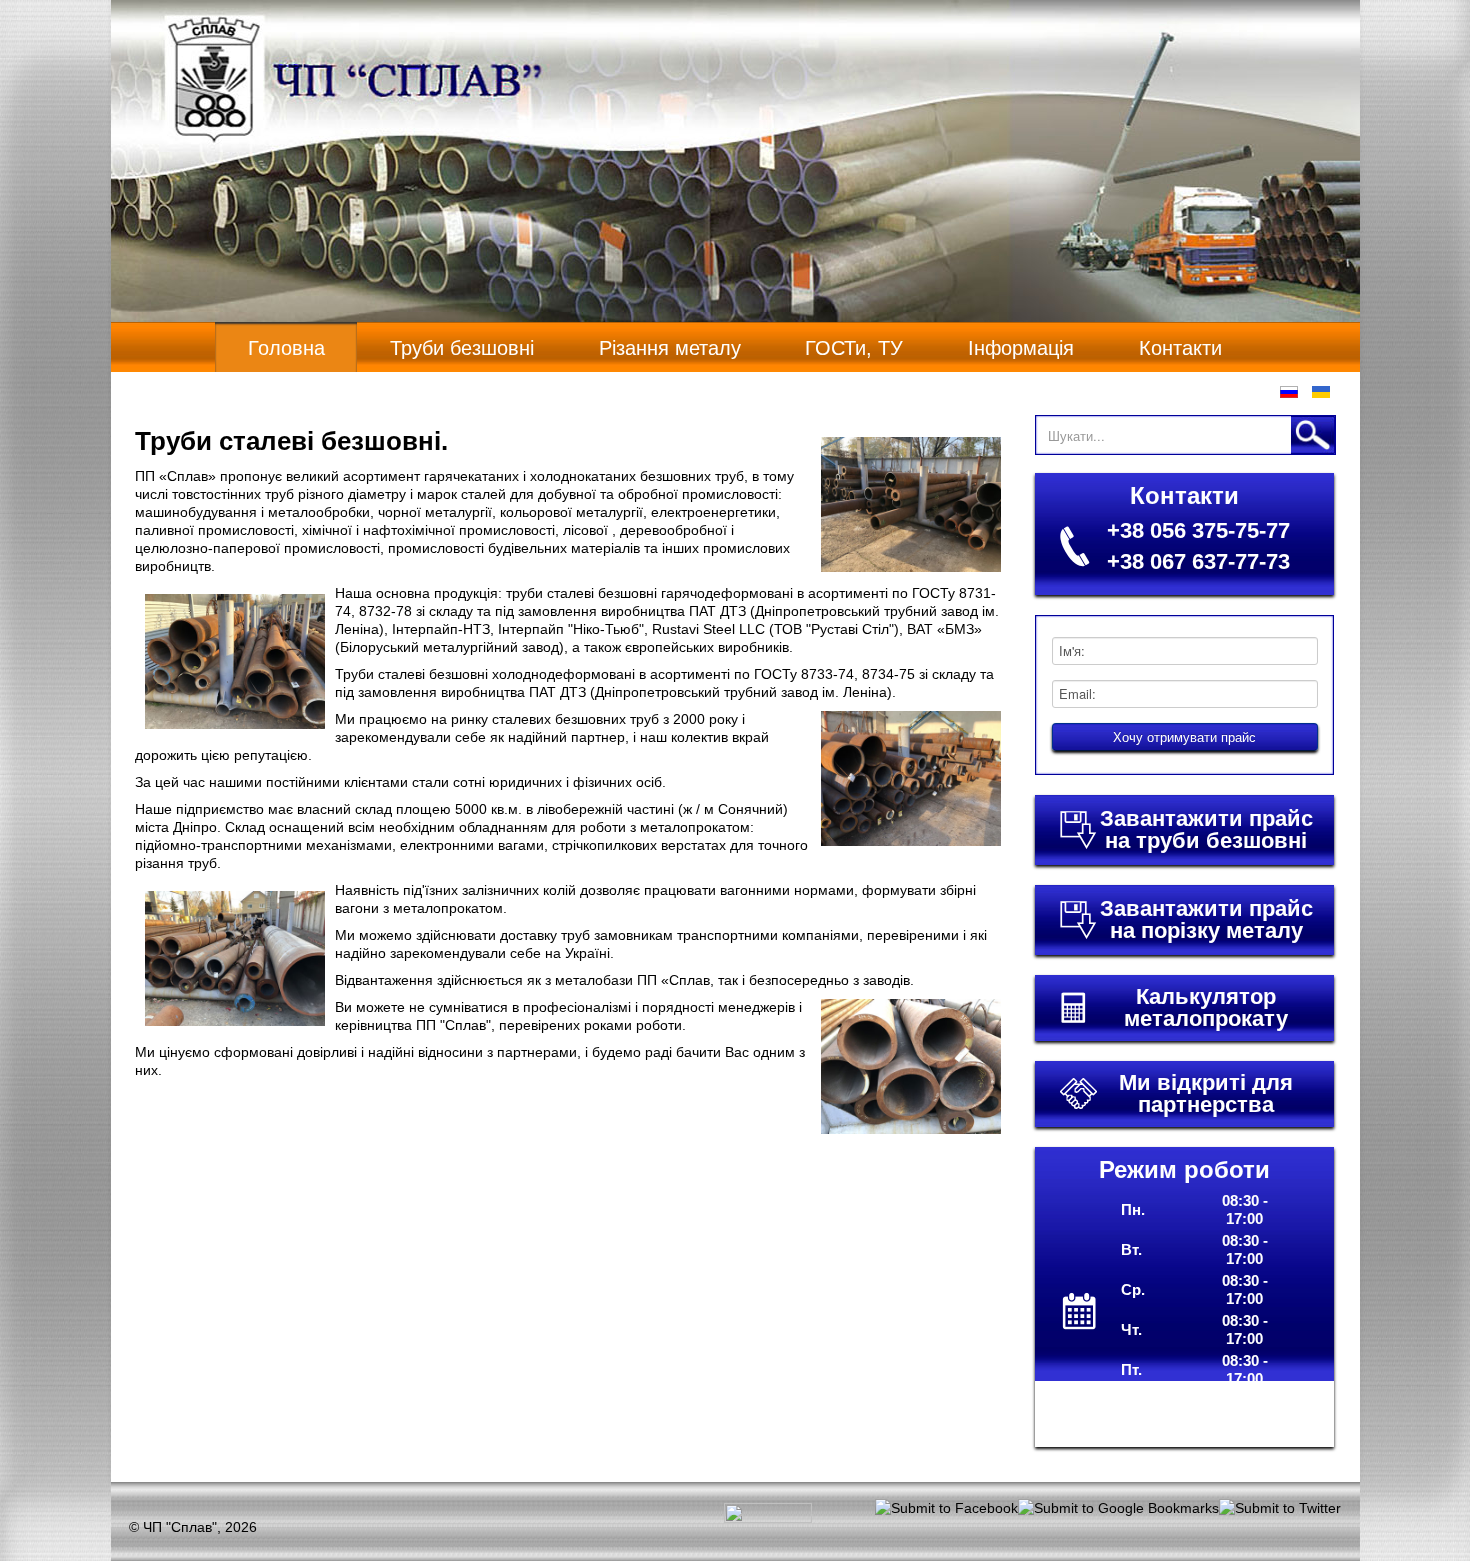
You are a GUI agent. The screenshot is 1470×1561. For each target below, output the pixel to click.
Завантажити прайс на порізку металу (1206, 920)
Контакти (1180, 348)
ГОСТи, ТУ (854, 348)
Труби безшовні (462, 348)
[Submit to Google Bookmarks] (1118, 1507)
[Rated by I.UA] (768, 1517)
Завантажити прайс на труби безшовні (1206, 830)
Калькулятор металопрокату (1206, 1008)
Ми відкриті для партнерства (1206, 1094)
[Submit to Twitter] (1280, 1507)
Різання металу (670, 348)
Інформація (1021, 348)
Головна (286, 348)
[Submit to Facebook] (946, 1507)
